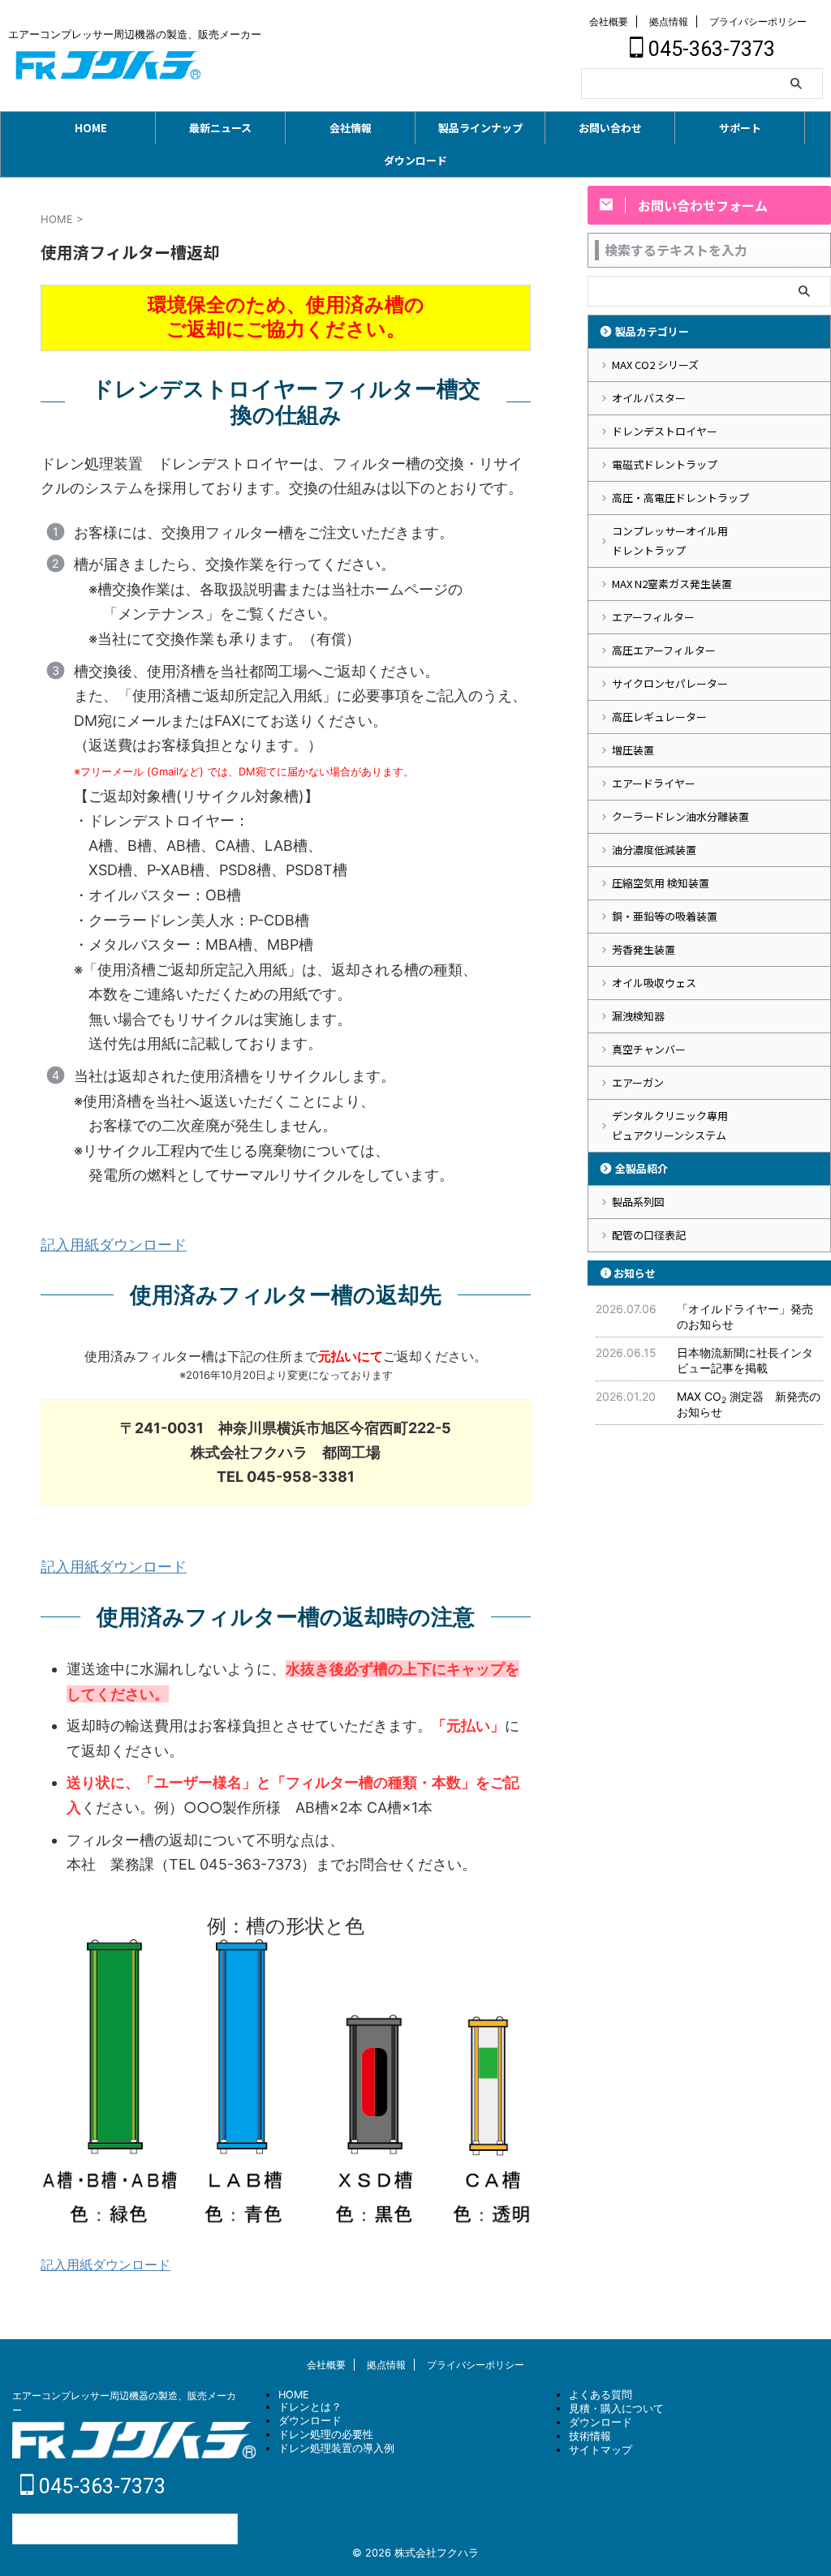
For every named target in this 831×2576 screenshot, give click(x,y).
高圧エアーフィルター (664, 650)
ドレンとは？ (310, 2407)
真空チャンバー (649, 1049)
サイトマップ (601, 2450)
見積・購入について (616, 2409)
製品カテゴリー (652, 331)
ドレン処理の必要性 (326, 2434)
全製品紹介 (642, 1168)
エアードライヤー (654, 783)
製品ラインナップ (480, 128)
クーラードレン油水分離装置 (680, 816)
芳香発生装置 (644, 949)
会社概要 (609, 21)
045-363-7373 (709, 49)
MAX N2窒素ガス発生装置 (672, 584)
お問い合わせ (610, 128)
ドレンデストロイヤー (665, 431)
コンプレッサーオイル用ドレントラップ (670, 541)
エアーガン (638, 1082)
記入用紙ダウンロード (114, 1245)
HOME (91, 128)
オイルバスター (649, 398)
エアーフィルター (653, 617)
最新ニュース (220, 128)
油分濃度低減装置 (654, 850)
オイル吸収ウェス (654, 983)
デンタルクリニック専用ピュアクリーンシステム (670, 1125)
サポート (740, 128)
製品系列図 (638, 1202)
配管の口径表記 (649, 1235)
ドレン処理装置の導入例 (336, 2448)
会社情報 (351, 128)
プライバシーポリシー (758, 21)
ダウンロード (415, 160)
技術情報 (590, 2436)
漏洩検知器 (638, 1016)
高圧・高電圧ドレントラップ (680, 498)
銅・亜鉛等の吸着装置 (665, 916)
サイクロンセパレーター (670, 683)
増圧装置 (633, 750)
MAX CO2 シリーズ (655, 365)
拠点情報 (669, 21)
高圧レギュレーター (659, 717)
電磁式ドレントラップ (665, 464)
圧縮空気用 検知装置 (661, 883)
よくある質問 (601, 2395)
